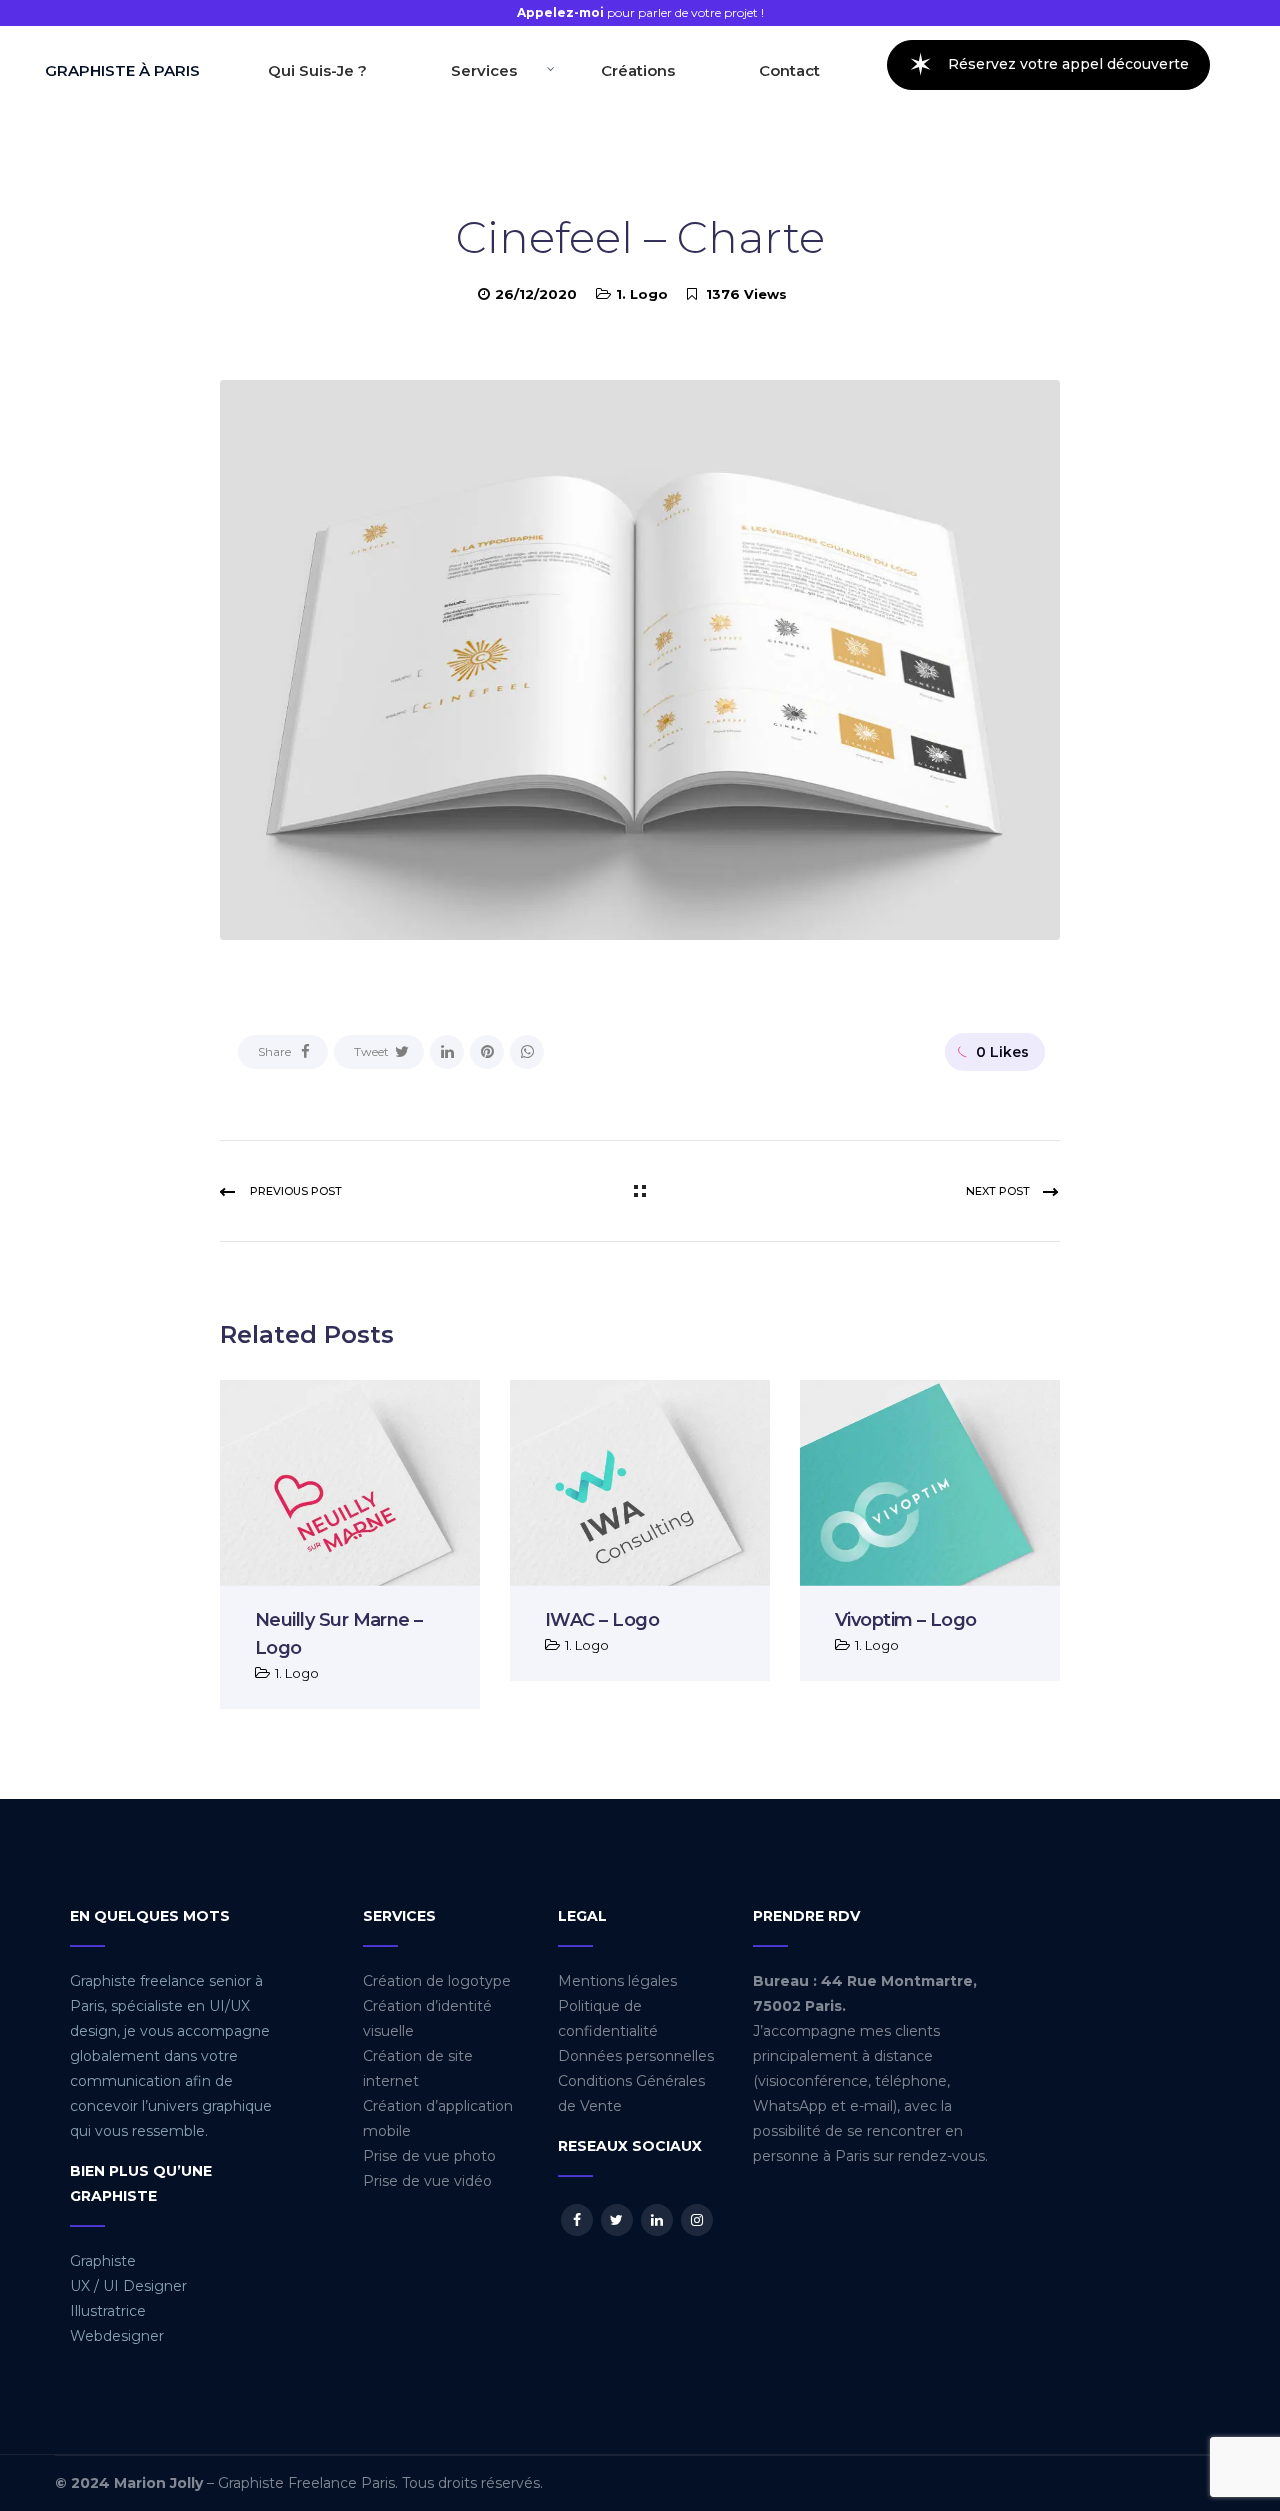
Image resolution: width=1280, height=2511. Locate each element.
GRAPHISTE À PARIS (122, 70)
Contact (789, 70)
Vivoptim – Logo (906, 1620)
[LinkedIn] (447, 1052)
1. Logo (642, 294)
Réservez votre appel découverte (1048, 64)
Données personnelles (636, 2056)
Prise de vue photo (429, 2156)
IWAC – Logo (602, 1620)
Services (484, 70)
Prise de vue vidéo (427, 2181)
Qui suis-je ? (317, 70)
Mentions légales (617, 1981)
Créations (638, 70)
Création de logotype (437, 1981)
